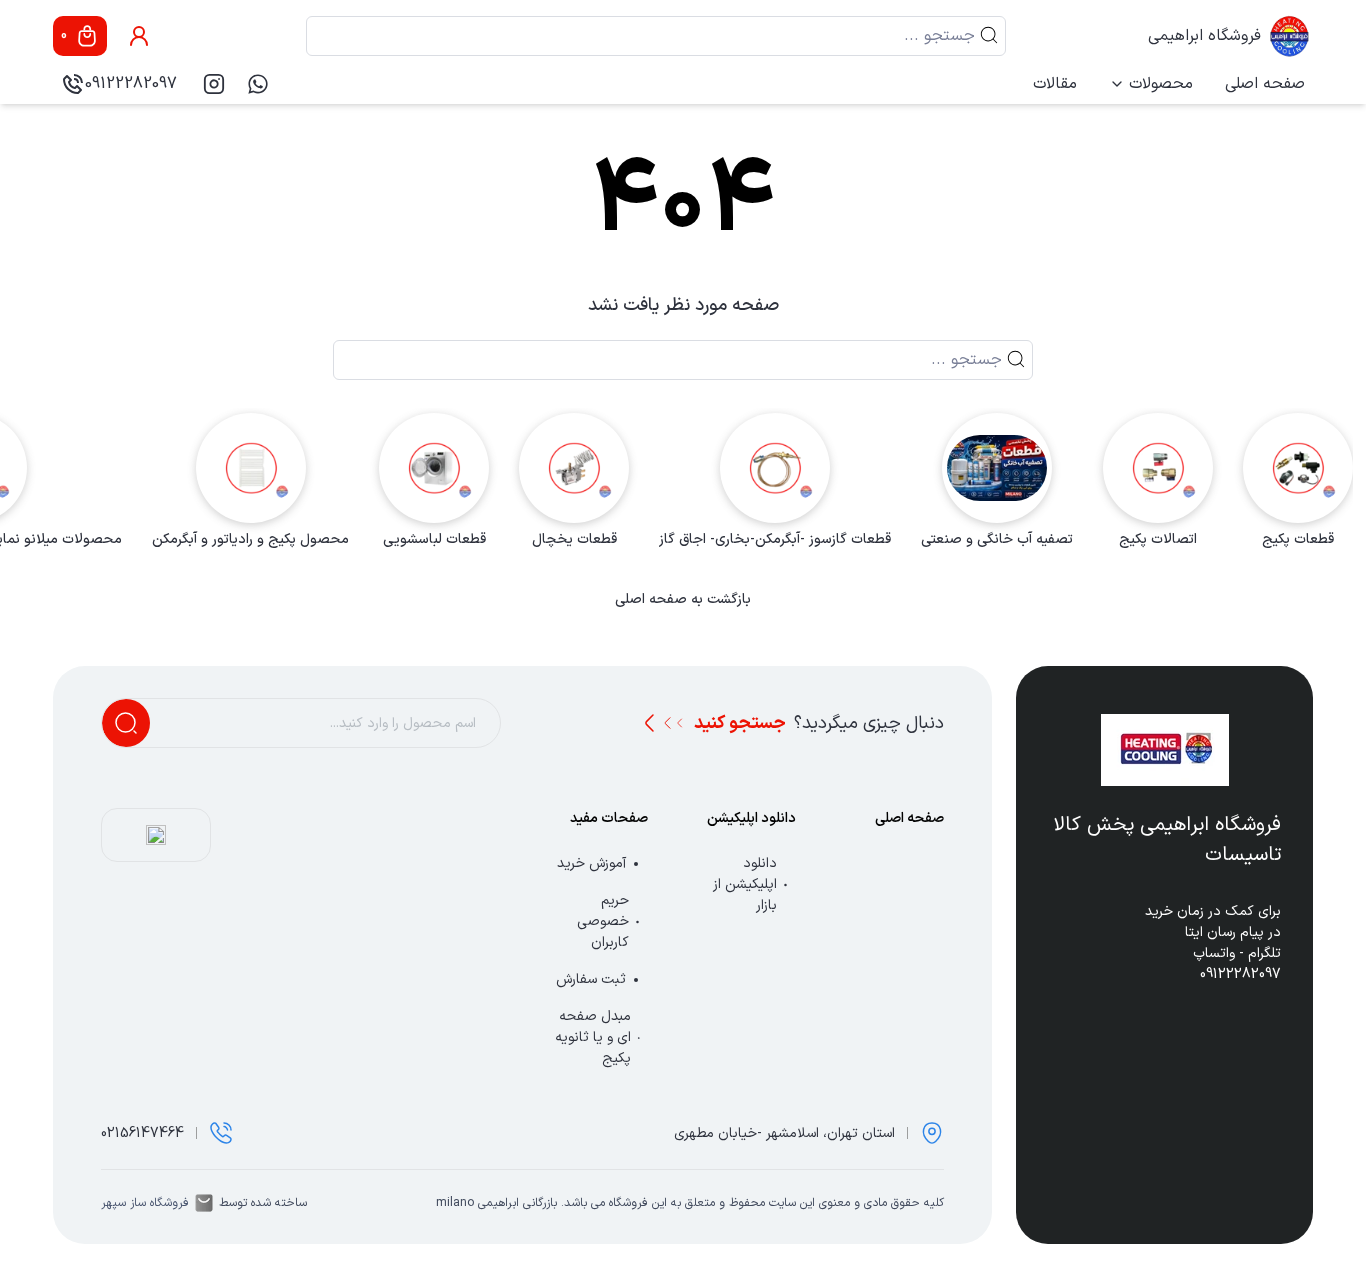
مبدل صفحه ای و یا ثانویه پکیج (593, 1037)
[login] (139, 36)
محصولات (1161, 84)
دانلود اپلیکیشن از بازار (745, 884)
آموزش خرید (591, 863)
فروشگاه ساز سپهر (145, 1203)
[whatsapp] (258, 84)
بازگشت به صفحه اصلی (683, 600)
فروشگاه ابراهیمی (1204, 36)
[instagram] (214, 84)
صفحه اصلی (1265, 84)
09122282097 (131, 84)
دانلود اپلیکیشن (751, 818)
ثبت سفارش (591, 979)
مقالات (1055, 84)
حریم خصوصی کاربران (603, 921)
